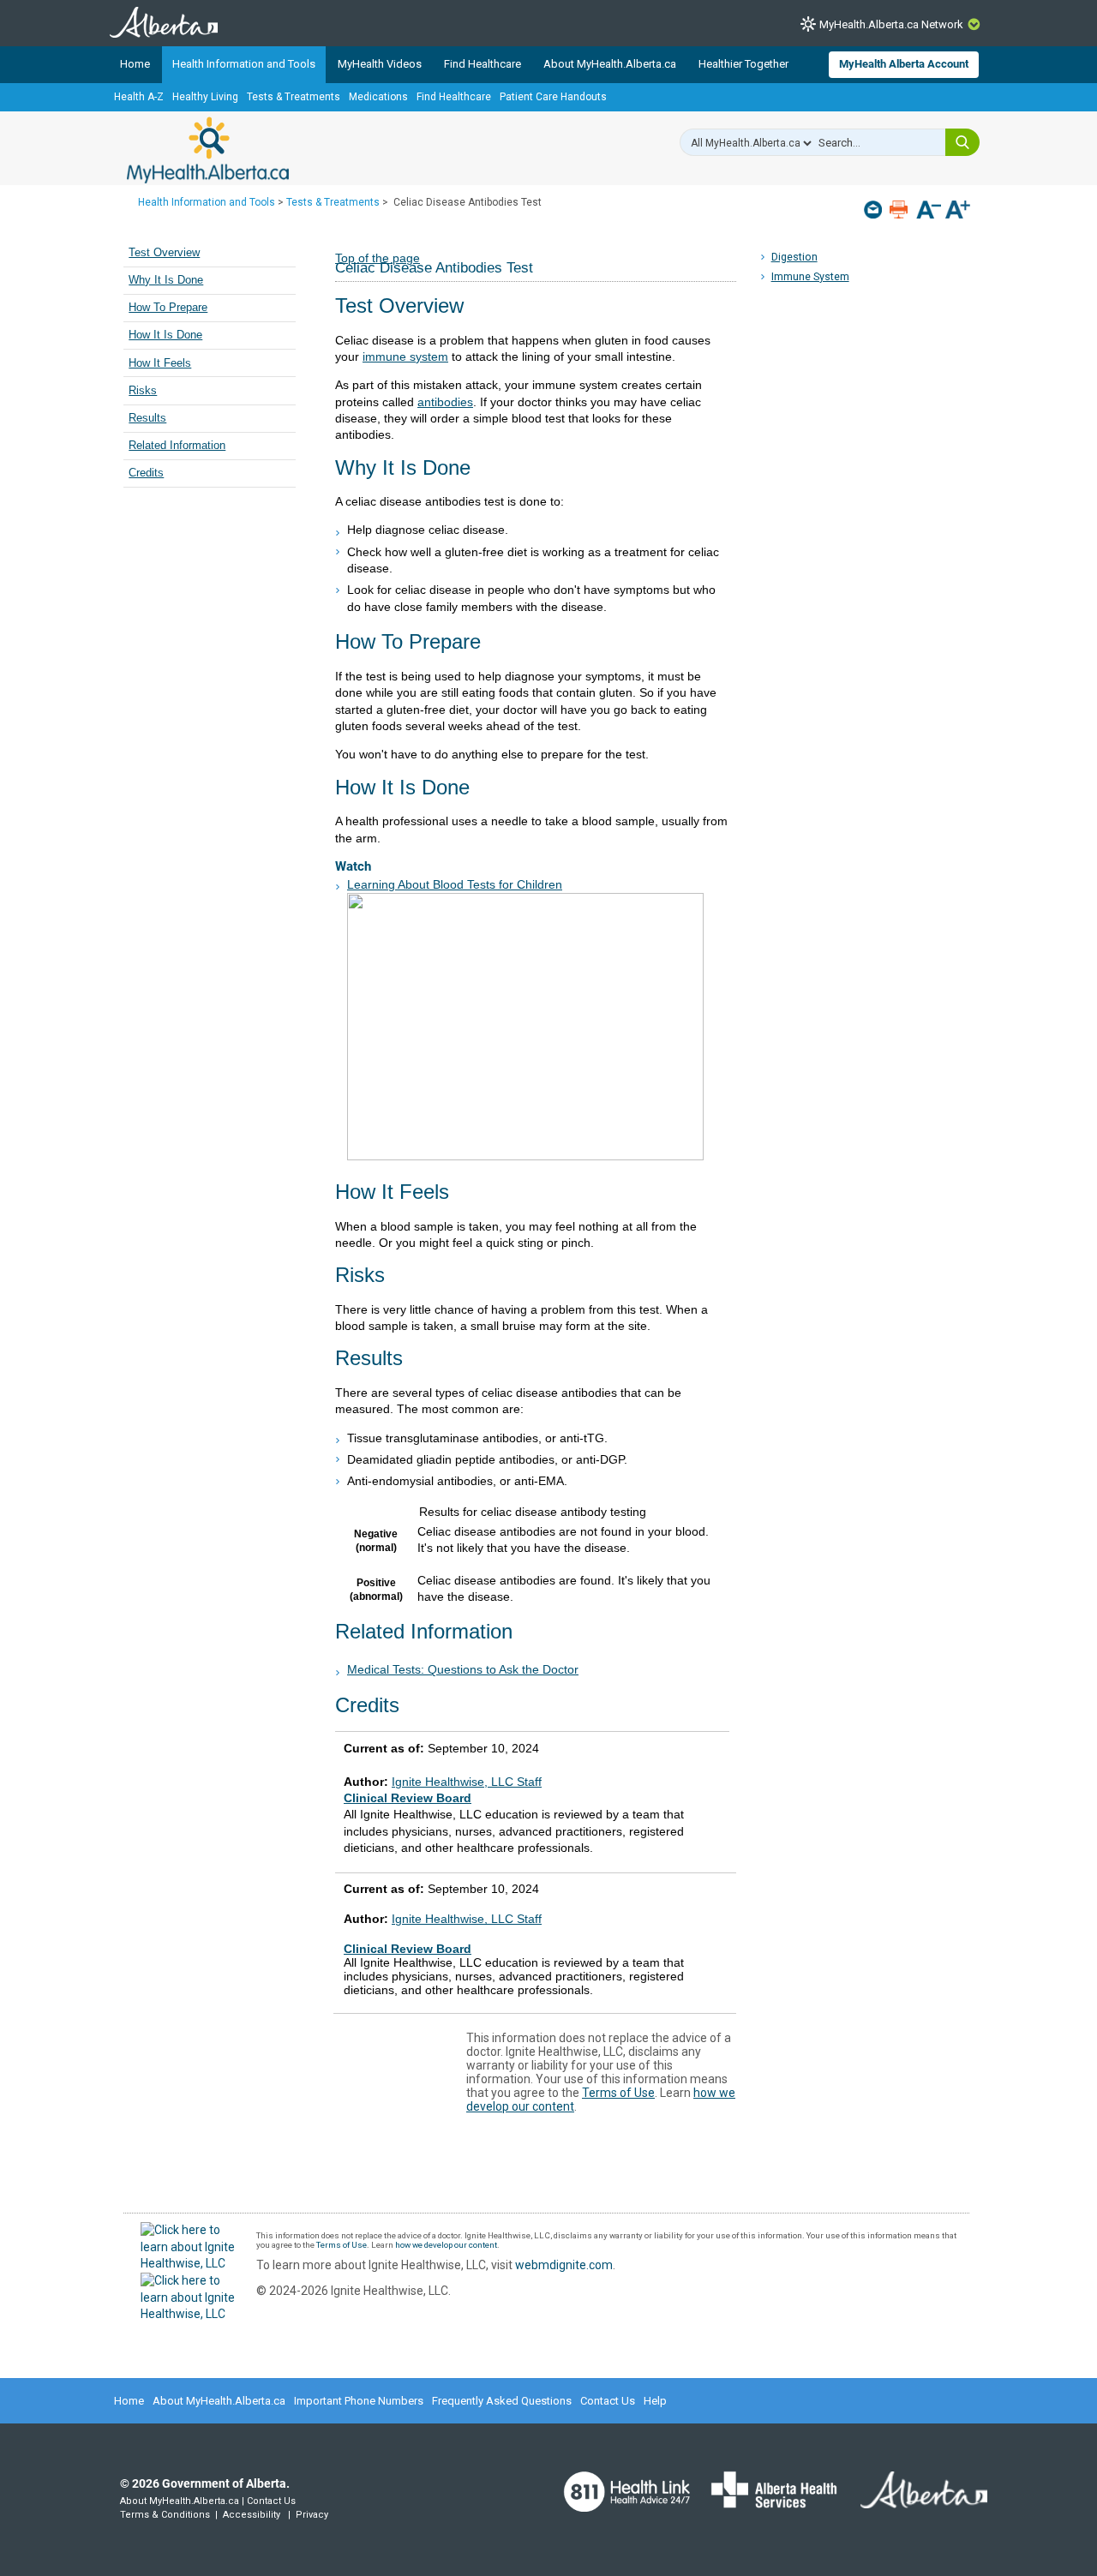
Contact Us (608, 2401)
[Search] (962, 142)
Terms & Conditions (165, 2515)
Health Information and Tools (244, 64)
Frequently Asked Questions (502, 2401)
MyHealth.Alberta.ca (208, 150)
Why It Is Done (166, 280)
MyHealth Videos (380, 64)
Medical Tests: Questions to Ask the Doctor (463, 1669)
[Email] (875, 210)
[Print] (900, 210)
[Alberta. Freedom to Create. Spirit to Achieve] (914, 2501)
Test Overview (164, 253)
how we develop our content (446, 2245)
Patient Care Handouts (553, 97)
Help (655, 2401)
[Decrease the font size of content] (929, 211)
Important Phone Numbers (359, 2401)
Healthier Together (743, 64)
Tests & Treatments (294, 97)
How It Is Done (165, 335)
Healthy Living (205, 97)
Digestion (794, 257)
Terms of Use (618, 2093)
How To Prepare (168, 308)
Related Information (177, 446)
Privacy (312, 2515)
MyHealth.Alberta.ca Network (891, 24)
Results (147, 418)
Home (135, 64)
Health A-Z (139, 97)
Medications (378, 97)
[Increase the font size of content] (958, 211)
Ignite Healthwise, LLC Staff (467, 1919)
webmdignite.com (564, 2265)
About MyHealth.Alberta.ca (610, 64)
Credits (146, 473)
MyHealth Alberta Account (904, 64)
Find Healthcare (483, 64)
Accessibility (252, 2515)
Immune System (810, 276)
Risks (143, 391)
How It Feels (160, 363)
